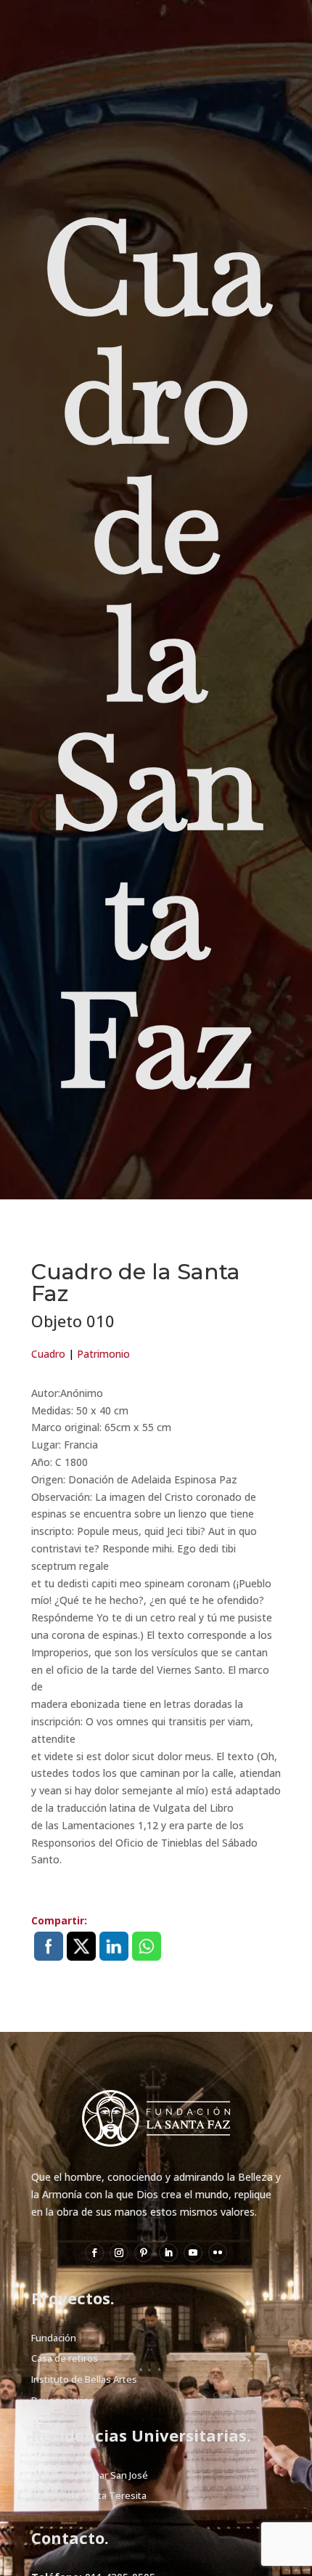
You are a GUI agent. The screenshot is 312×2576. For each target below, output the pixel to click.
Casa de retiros (65, 2358)
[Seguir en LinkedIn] (168, 2253)
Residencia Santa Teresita (89, 2495)
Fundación (54, 2338)
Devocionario (60, 2400)
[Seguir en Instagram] (119, 2253)
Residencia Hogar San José (90, 2475)
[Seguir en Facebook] (94, 2253)
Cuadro (48, 1354)
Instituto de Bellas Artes (84, 2379)
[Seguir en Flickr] (218, 2253)
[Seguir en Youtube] (193, 2253)
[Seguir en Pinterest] (144, 2253)
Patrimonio (103, 1354)
